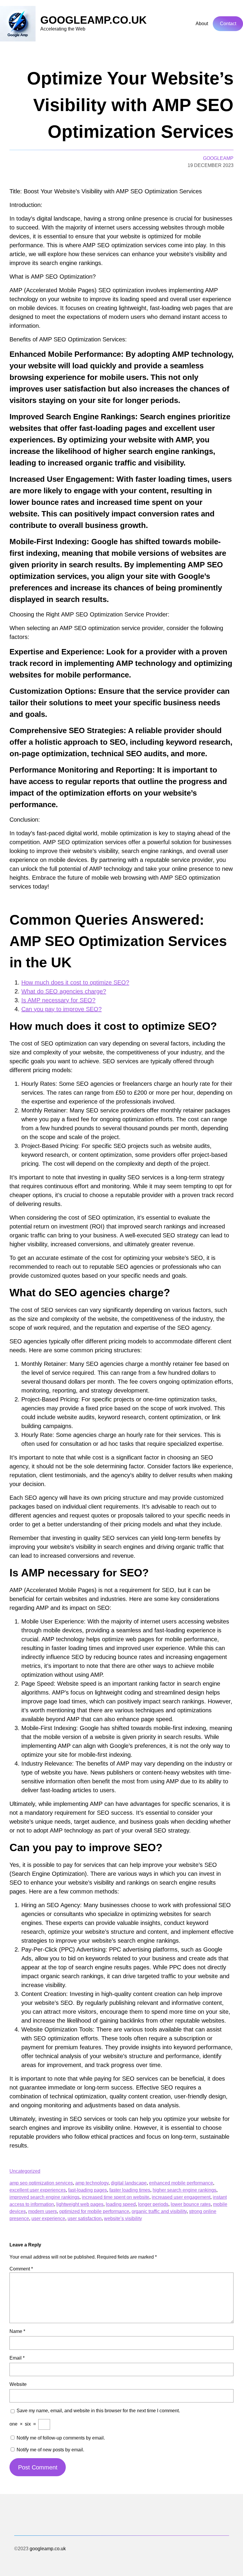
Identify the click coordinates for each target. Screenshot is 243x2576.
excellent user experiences (38, 2190)
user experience (48, 2218)
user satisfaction (85, 2218)
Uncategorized (25, 2171)
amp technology (92, 2183)
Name (17, 2331)
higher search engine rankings (184, 2190)
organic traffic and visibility (159, 2211)
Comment (21, 2269)
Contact (228, 24)
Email (17, 2358)
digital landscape (129, 2183)
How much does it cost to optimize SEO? (75, 982)
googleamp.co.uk (93, 20)
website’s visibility (123, 2218)
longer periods (153, 2204)
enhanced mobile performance (181, 2183)
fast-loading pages (88, 2190)
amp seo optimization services (41, 2183)
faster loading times (130, 2190)
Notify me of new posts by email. (50, 2450)
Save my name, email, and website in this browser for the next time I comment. (98, 2411)
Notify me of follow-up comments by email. (61, 2438)
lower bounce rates (191, 2204)
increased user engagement (181, 2197)
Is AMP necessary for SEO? (58, 1000)
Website (18, 2384)
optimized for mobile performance (94, 2211)
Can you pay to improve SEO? (61, 1009)
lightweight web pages (80, 2204)
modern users (43, 2211)
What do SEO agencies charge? (64, 991)
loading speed (121, 2204)
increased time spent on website (116, 2197)
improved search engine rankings (44, 2197)
